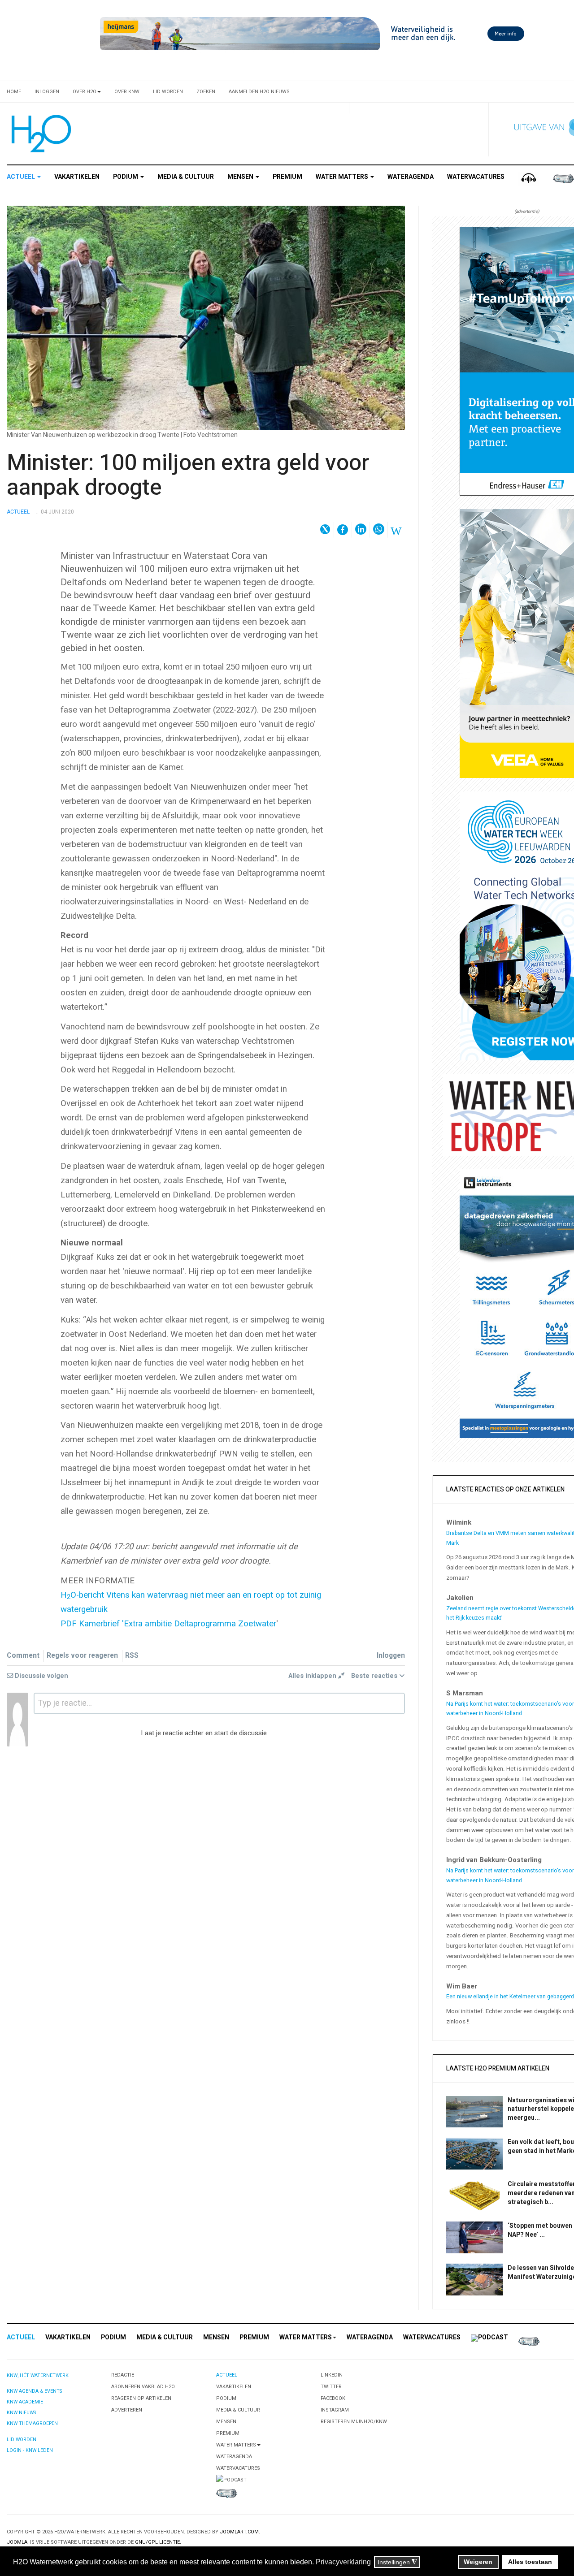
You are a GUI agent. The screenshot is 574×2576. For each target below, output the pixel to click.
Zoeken (206, 92)
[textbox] (219, 1703)
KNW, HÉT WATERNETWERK (38, 2375)
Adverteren (127, 2410)
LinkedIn (332, 2375)
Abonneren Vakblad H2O (143, 2387)
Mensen (241, 177)
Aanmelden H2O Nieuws (259, 92)
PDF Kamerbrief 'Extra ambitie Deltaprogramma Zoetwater (168, 1624)
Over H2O (85, 92)
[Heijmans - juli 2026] (314, 33)
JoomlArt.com (239, 2532)
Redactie (123, 2375)
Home (14, 92)
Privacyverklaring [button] (343, 2562)
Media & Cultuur (186, 177)
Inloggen (47, 92)
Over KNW (127, 92)
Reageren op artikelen (141, 2398)
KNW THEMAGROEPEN (32, 2423)
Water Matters (343, 177)
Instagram (335, 2410)
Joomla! (18, 2542)
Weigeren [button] (478, 2562)
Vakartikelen (77, 177)
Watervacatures (476, 177)
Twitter (331, 2387)
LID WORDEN (22, 2440)
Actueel (22, 177)
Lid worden (168, 92)
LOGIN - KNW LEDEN (30, 2450)
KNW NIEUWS (21, 2413)
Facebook (333, 2398)
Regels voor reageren (82, 1656)
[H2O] (39, 134)
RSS (132, 1656)
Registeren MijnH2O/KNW (354, 2422)
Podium (126, 177)
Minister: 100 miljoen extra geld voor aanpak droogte (188, 475)
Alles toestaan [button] (530, 2562)
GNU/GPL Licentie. (158, 2542)
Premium (287, 177)
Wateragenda (411, 177)
